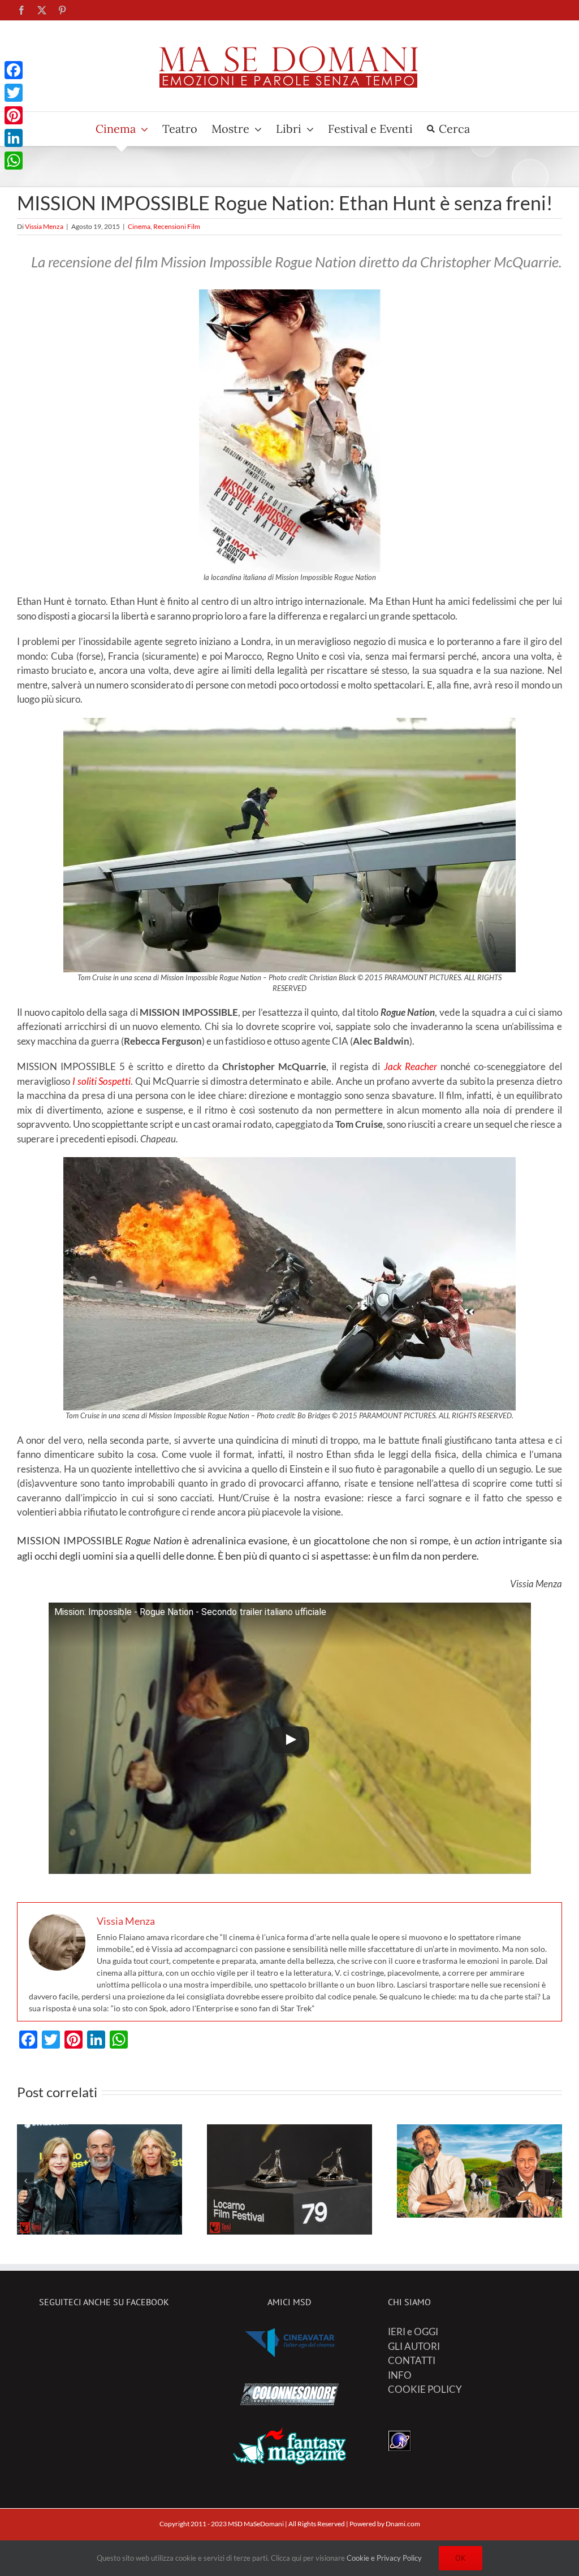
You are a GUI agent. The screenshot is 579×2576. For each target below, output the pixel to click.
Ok (461, 2558)
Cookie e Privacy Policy (384, 2558)
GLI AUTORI (414, 2346)
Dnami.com (403, 2524)
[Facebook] (14, 70)
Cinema (139, 226)
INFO (400, 2375)
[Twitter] (14, 93)
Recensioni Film (177, 226)
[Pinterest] (14, 115)
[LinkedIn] (14, 138)
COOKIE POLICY (425, 2389)
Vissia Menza (44, 226)
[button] (25, 2181)
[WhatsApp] (14, 161)
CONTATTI (412, 2360)
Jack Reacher (411, 1066)
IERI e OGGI (413, 2332)
